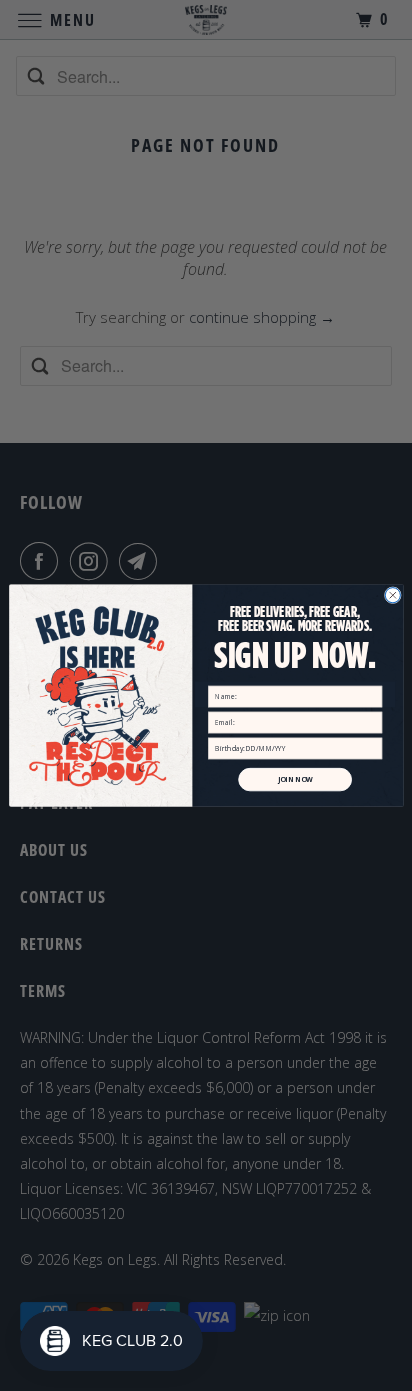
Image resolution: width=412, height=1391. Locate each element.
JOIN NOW (294, 780)
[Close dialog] (392, 595)
